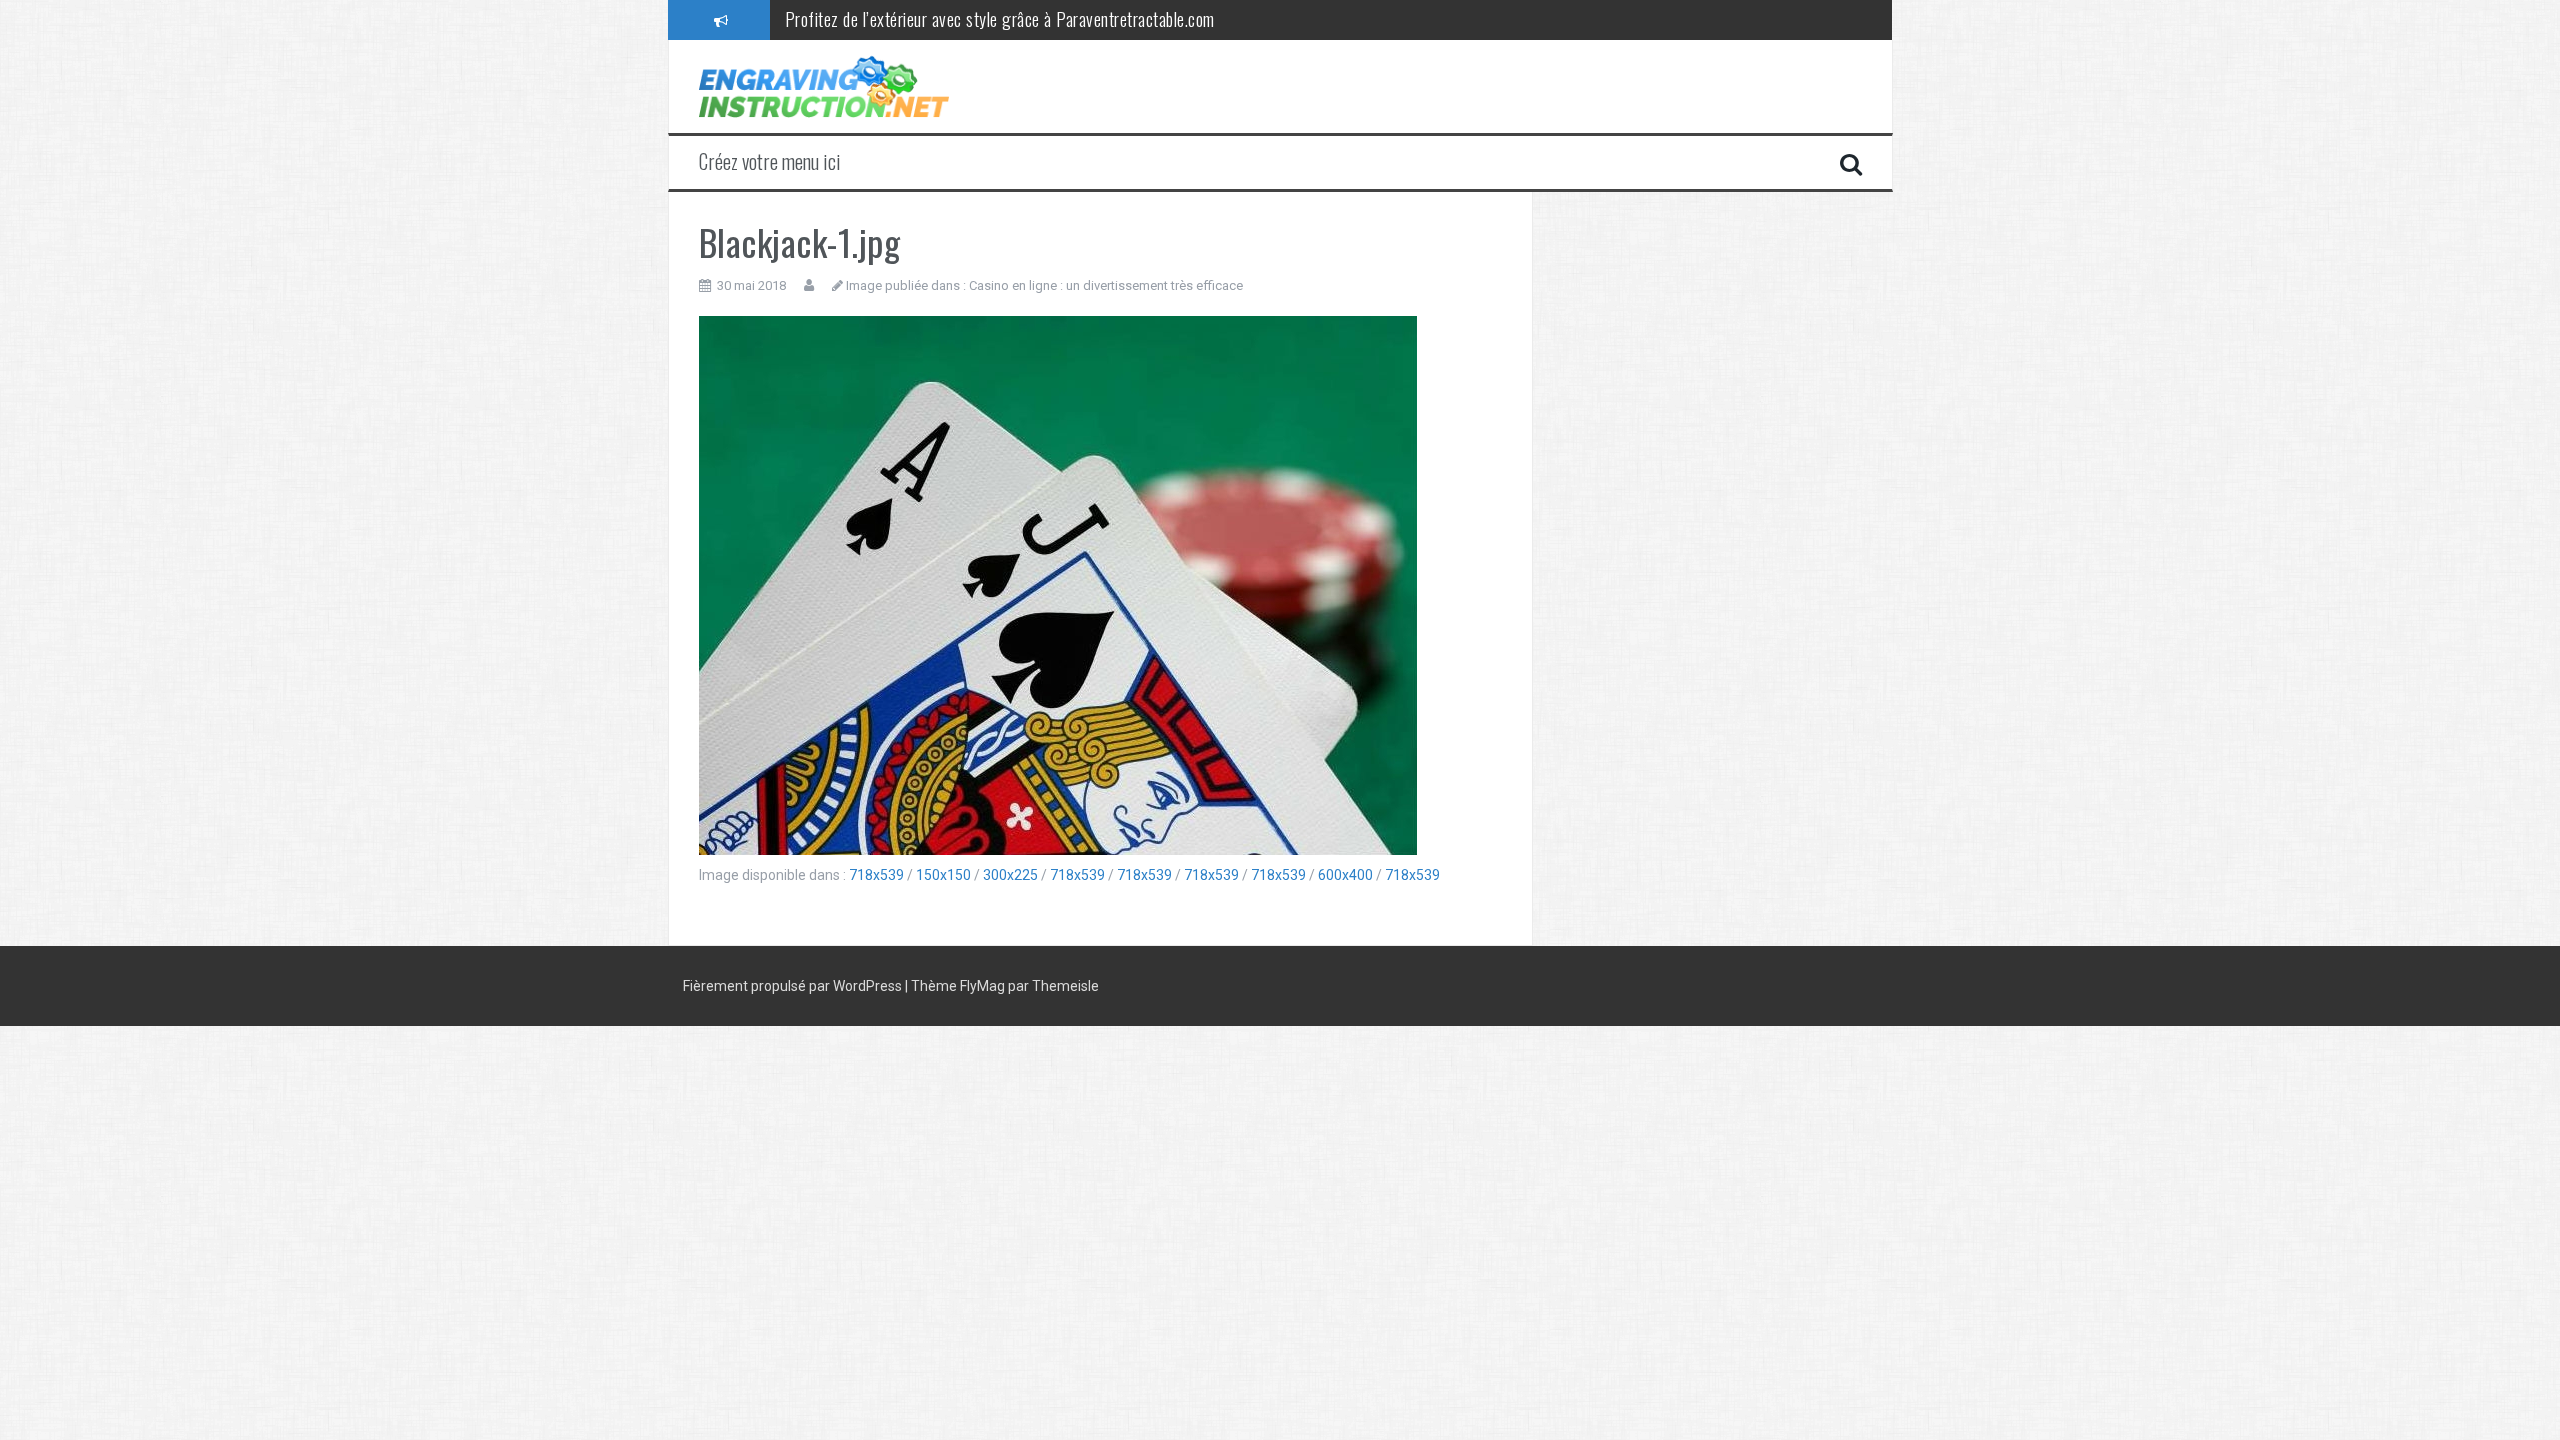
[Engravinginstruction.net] (824, 85)
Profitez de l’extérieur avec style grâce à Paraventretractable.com (1000, 19)
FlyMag (982, 986)
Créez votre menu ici (770, 161)
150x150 (943, 875)
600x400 (1345, 875)
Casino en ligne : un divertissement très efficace (1106, 285)
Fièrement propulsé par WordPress (794, 986)
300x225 (1010, 875)
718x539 (876, 875)
